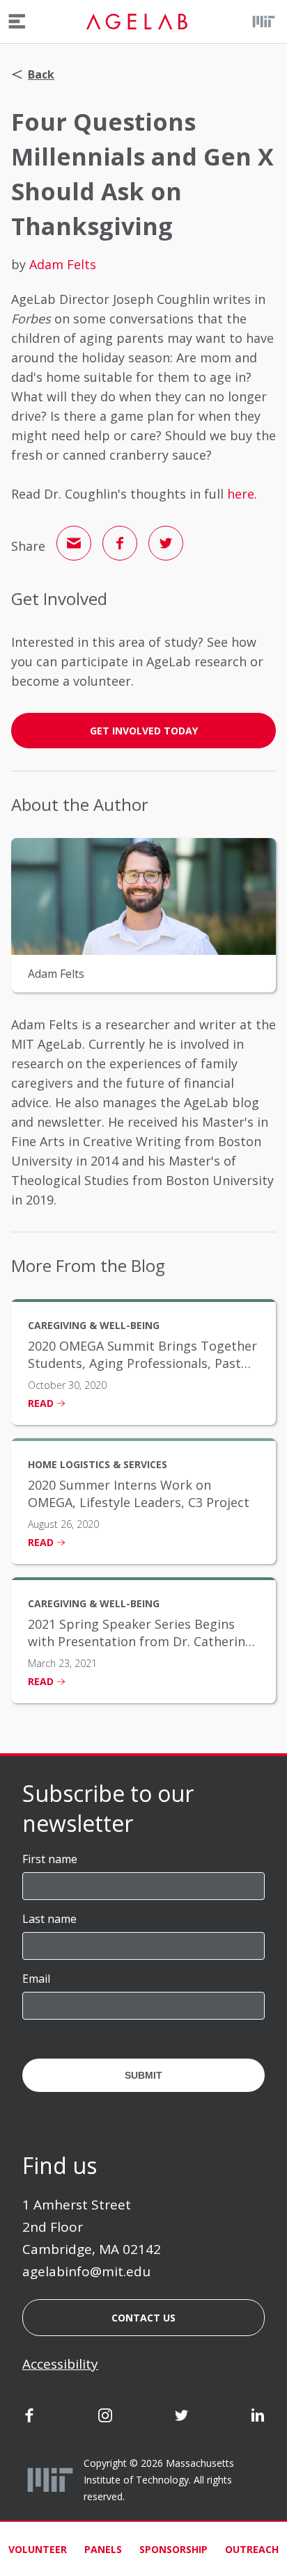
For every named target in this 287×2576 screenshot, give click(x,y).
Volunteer (38, 2549)
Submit (143, 2075)
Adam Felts (63, 264)
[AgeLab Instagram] (105, 2418)
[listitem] (143, 1362)
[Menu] (17, 22)
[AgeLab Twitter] (182, 2418)
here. (242, 494)
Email (36, 1979)
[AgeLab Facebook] (29, 2418)
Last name (49, 1919)
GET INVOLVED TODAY (144, 731)
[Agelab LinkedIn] (258, 2418)
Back (41, 74)
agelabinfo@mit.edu (86, 2271)
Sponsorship (173, 2549)
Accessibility (60, 2364)
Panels (103, 2549)
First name (50, 1859)
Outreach (252, 2549)
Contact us (143, 2318)
